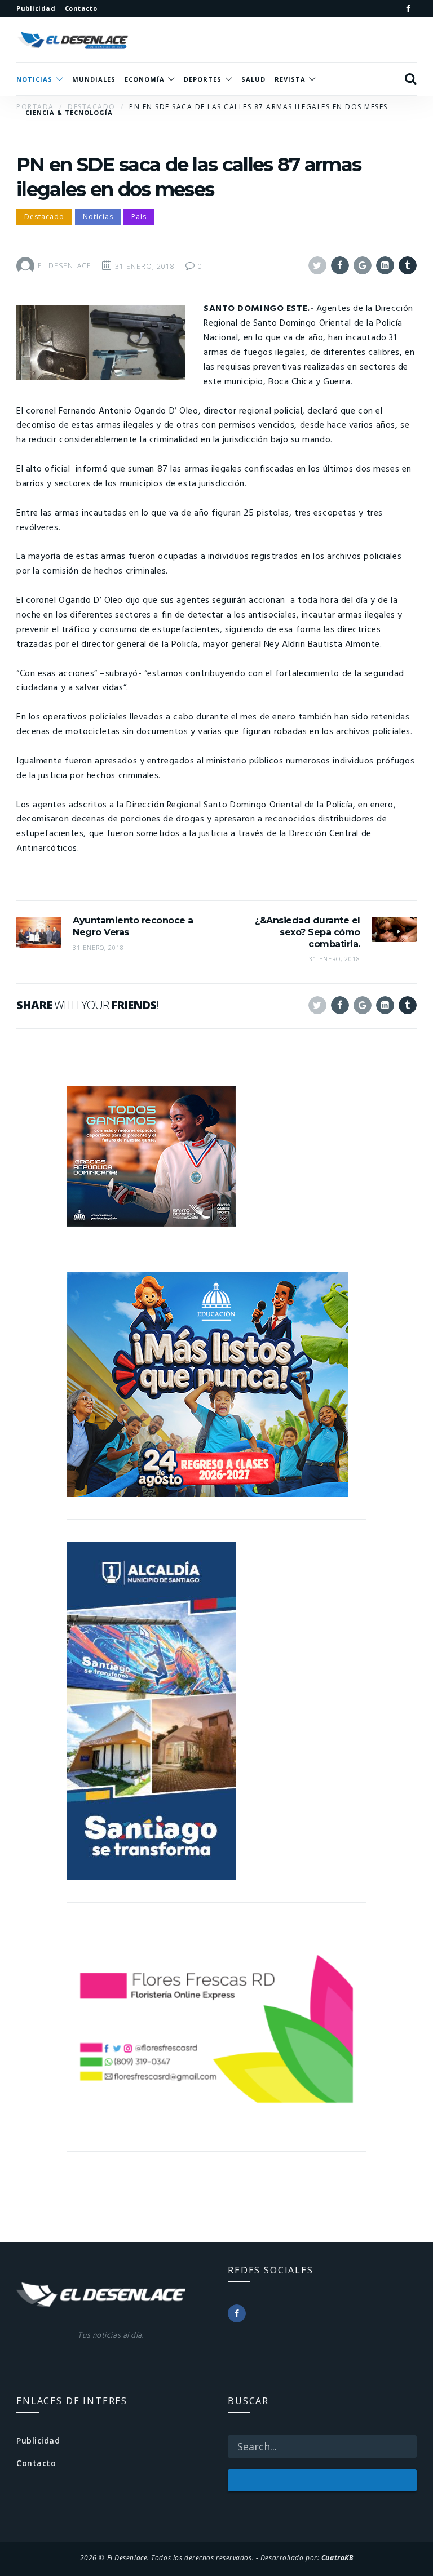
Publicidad (38, 2440)
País (139, 217)
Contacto (36, 2463)
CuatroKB (337, 2557)
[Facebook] (408, 8)
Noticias (98, 217)
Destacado (44, 217)
